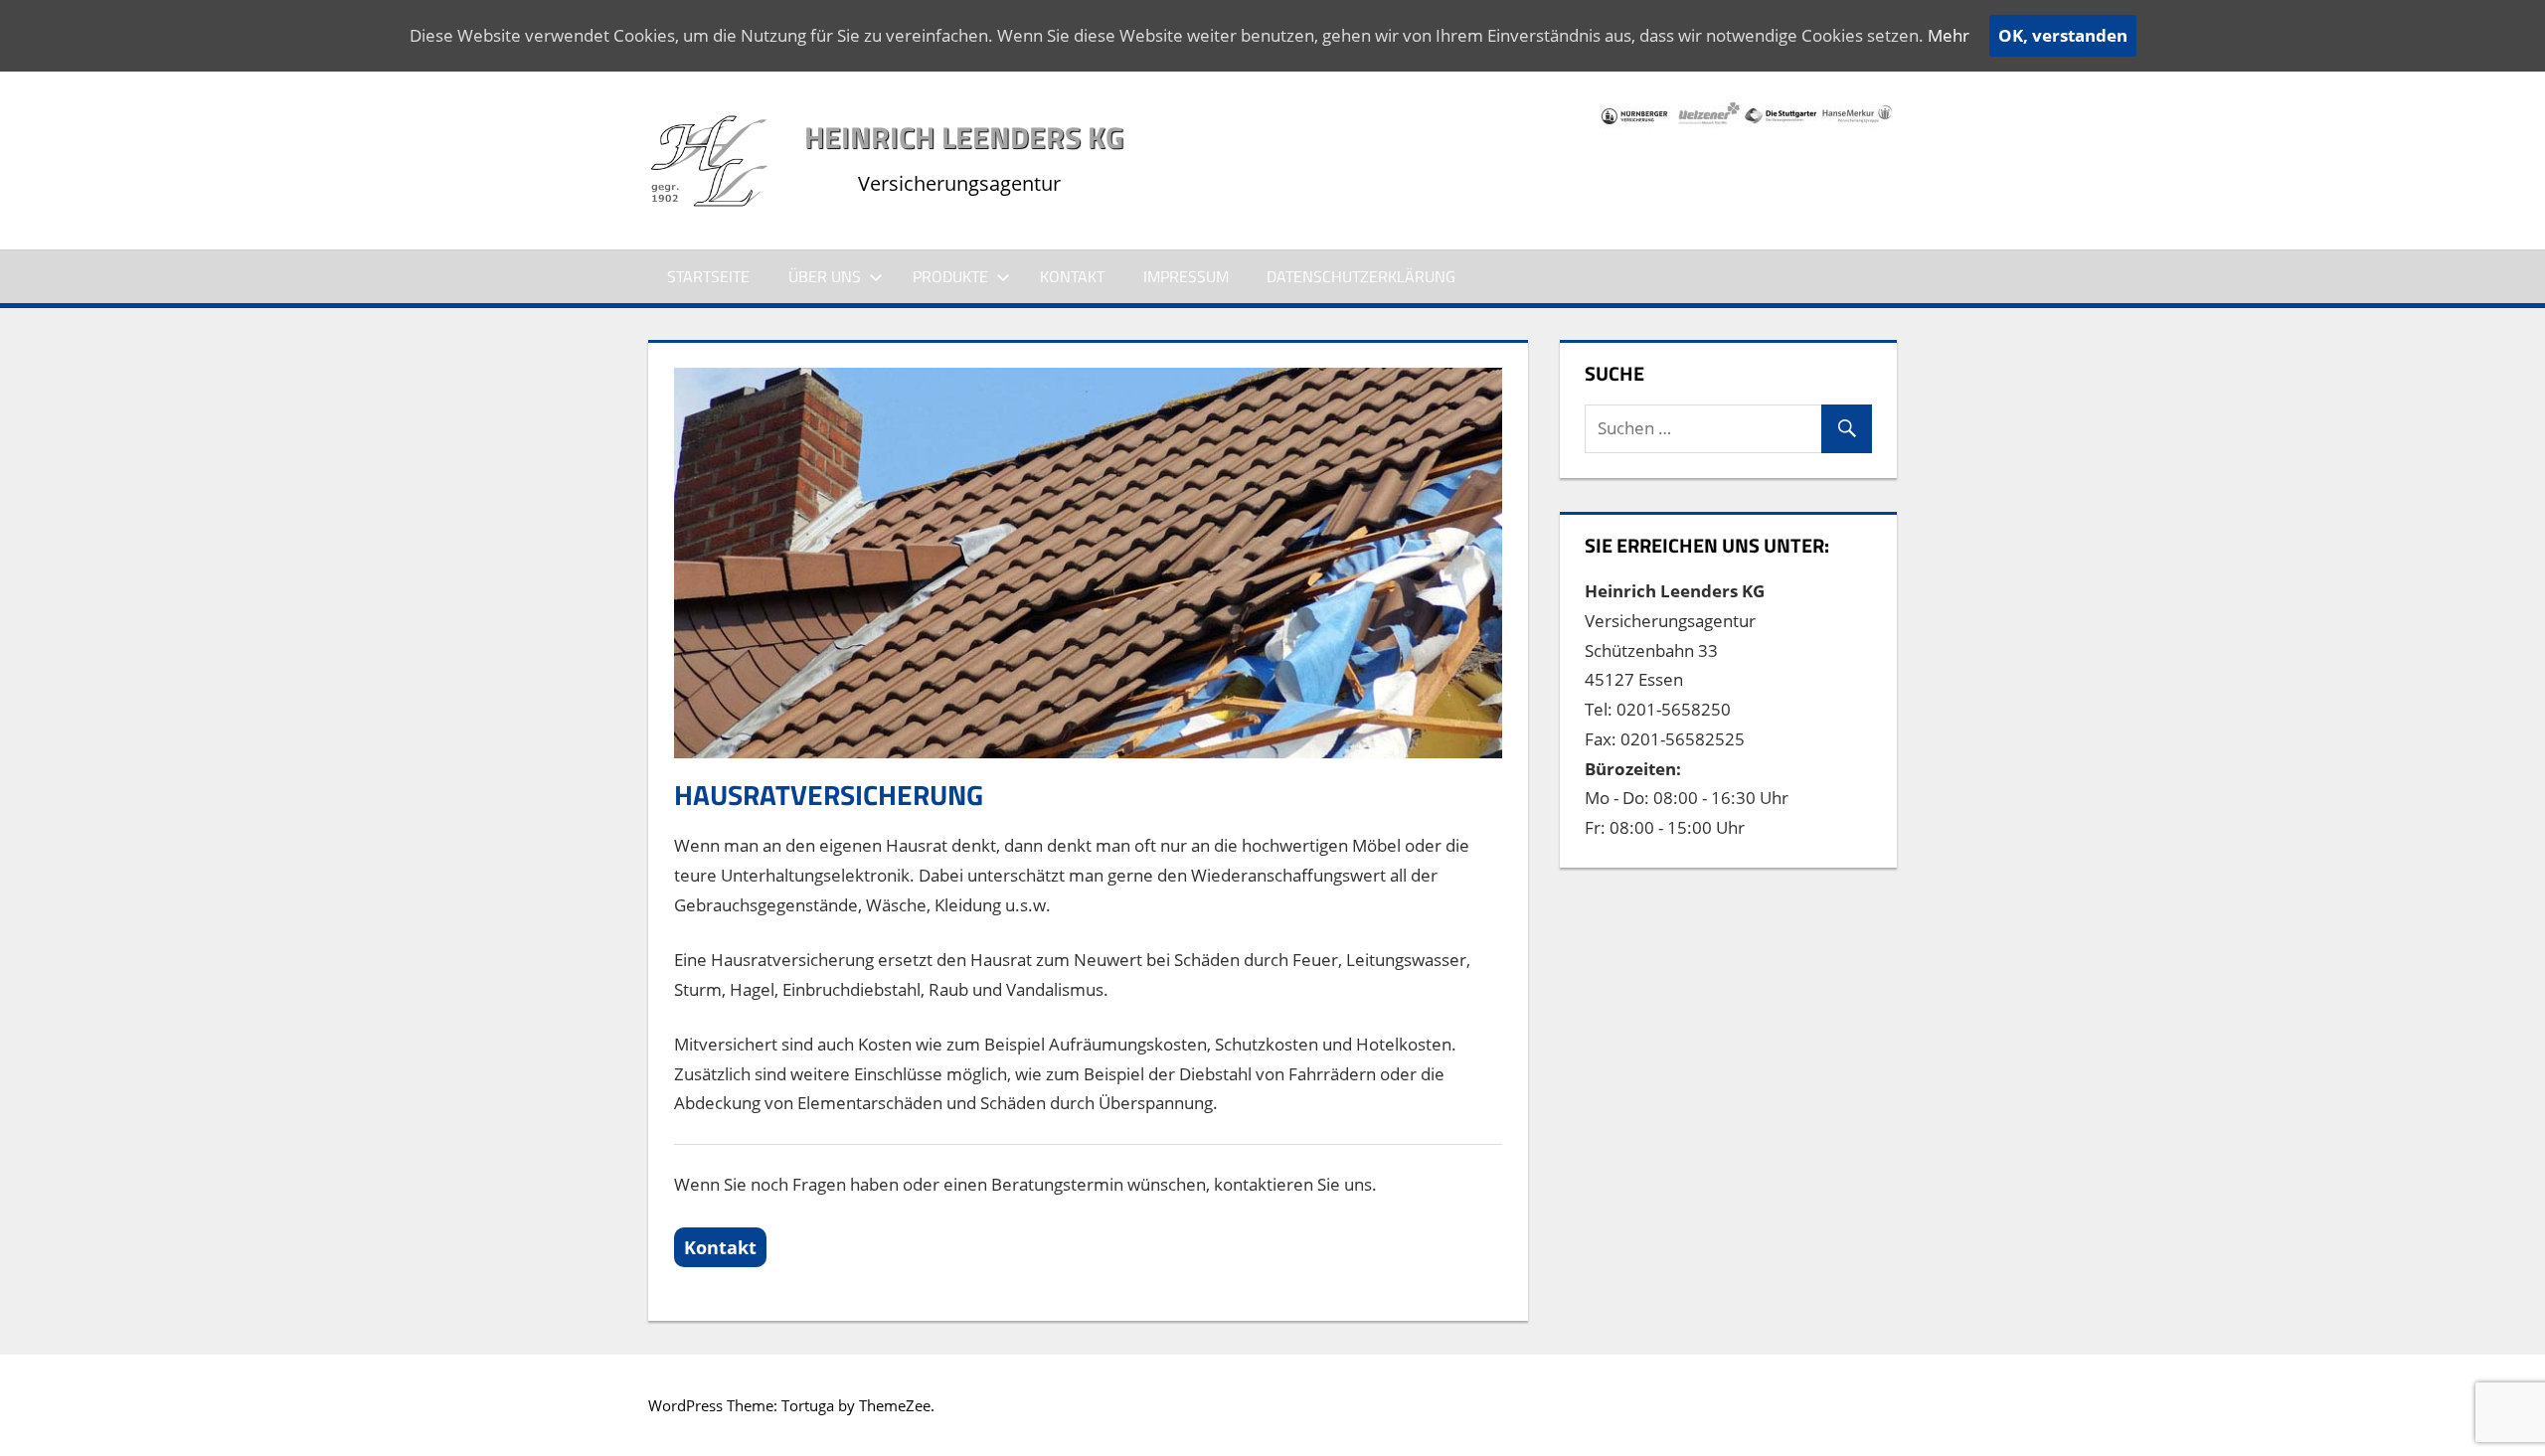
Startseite (708, 276)
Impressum (1186, 276)
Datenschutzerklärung (1361, 276)
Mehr (1949, 35)
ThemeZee (895, 1405)
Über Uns (825, 276)
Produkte (950, 276)
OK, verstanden (2063, 35)
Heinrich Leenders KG (964, 137)
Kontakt (1072, 276)
